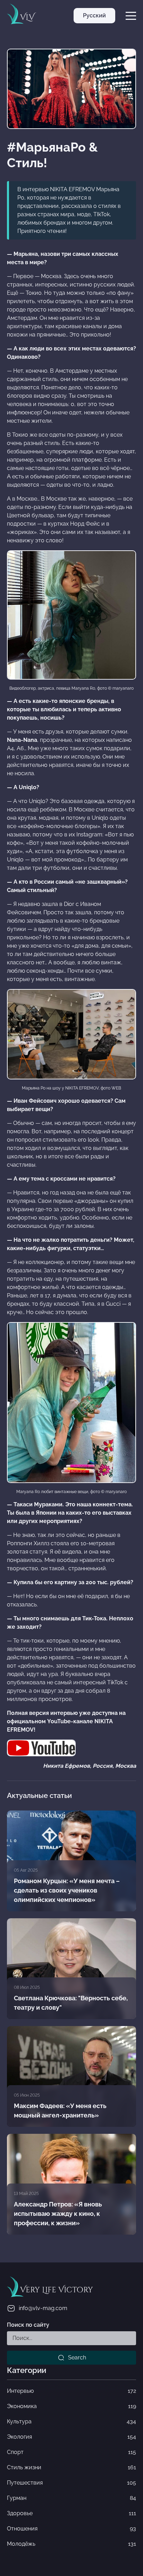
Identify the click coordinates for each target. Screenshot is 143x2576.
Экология (71, 2437)
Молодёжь (71, 2544)
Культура (71, 2421)
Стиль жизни (71, 2467)
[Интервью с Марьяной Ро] (41, 1747)
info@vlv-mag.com (43, 2308)
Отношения (71, 2529)
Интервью (71, 2391)
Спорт (71, 2452)
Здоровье (71, 2513)
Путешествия (71, 2483)
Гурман (71, 2498)
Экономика (71, 2406)
